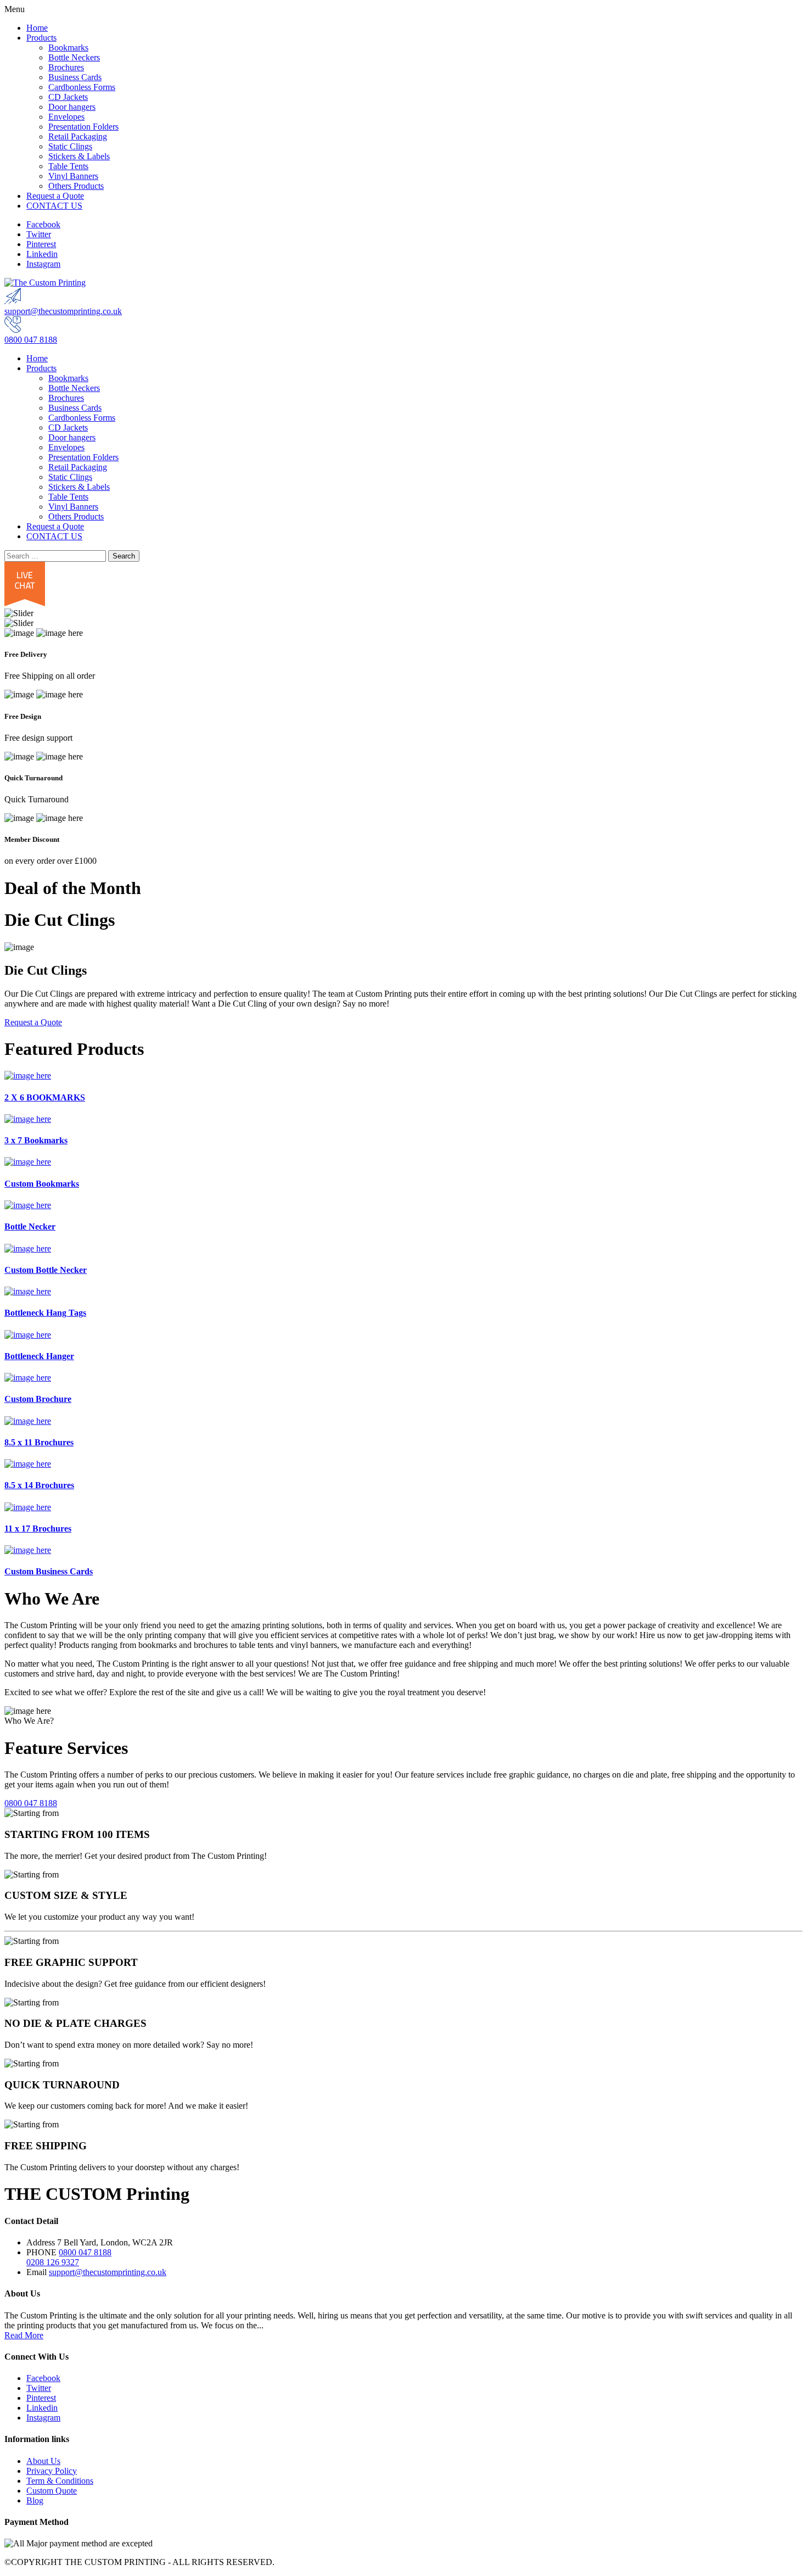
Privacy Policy (52, 2471)
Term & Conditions (60, 2481)
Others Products (76, 186)
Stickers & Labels (79, 156)
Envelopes (66, 117)
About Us (43, 2461)
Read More (24, 2335)
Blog (35, 2500)
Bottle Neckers (74, 57)
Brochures (66, 67)
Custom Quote (52, 2491)
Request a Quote (55, 196)
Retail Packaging (78, 136)
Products (41, 38)
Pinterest (41, 244)
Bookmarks (68, 48)
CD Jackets (68, 97)
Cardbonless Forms (82, 87)
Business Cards (75, 77)
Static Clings (70, 146)
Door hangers (72, 107)
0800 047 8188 (31, 340)
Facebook (43, 224)
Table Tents (68, 166)
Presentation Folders (83, 127)
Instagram (43, 264)
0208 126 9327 (53, 2262)
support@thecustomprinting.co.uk (63, 311)
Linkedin (42, 254)
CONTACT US (54, 206)
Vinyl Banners (73, 176)
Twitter (39, 234)
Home (37, 28)
